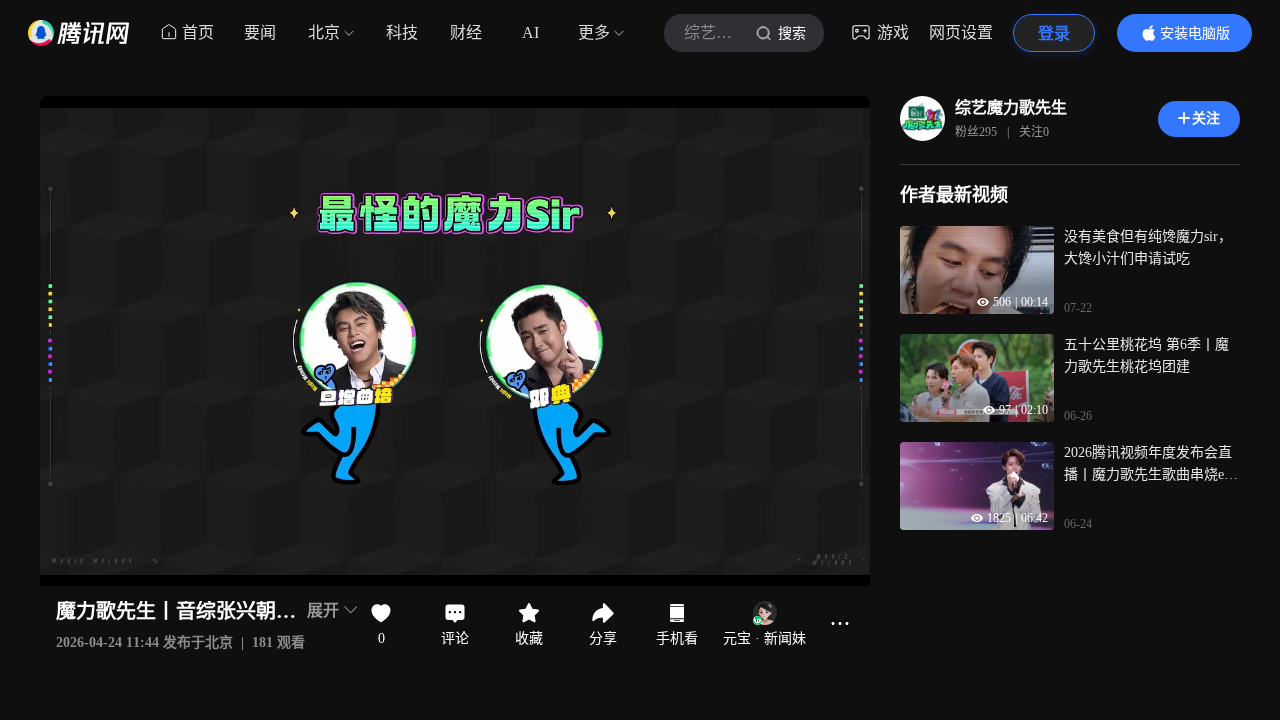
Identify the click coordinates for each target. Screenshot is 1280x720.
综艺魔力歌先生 (1011, 107)
